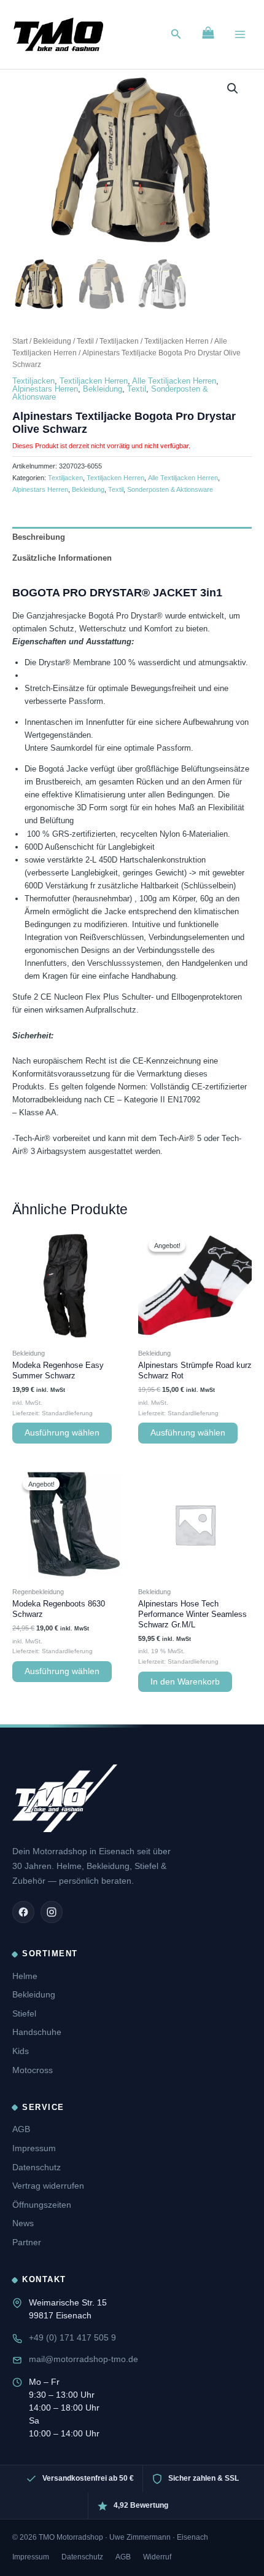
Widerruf (157, 2557)
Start (20, 341)
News (23, 2223)
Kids (21, 2051)
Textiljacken (119, 341)
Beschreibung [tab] (39, 537)
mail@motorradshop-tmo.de (83, 2359)
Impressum (34, 2148)
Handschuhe (37, 2032)
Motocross (33, 2070)
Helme (25, 1976)
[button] (176, 34)
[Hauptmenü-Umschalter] (240, 34)
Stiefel (24, 2013)
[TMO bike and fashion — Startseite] (65, 1798)
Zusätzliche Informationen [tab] (62, 558)
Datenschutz (37, 2167)
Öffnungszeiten (42, 2205)
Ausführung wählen (62, 1433)
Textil (85, 341)
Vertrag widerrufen (48, 2186)
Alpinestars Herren (45, 389)
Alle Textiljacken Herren (174, 381)
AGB (21, 2129)
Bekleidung (52, 341)
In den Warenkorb (185, 1682)
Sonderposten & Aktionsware (170, 489)
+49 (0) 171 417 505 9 (72, 2337)
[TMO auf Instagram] (52, 1912)
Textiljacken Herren (177, 341)
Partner (27, 2242)
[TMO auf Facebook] (23, 1912)
